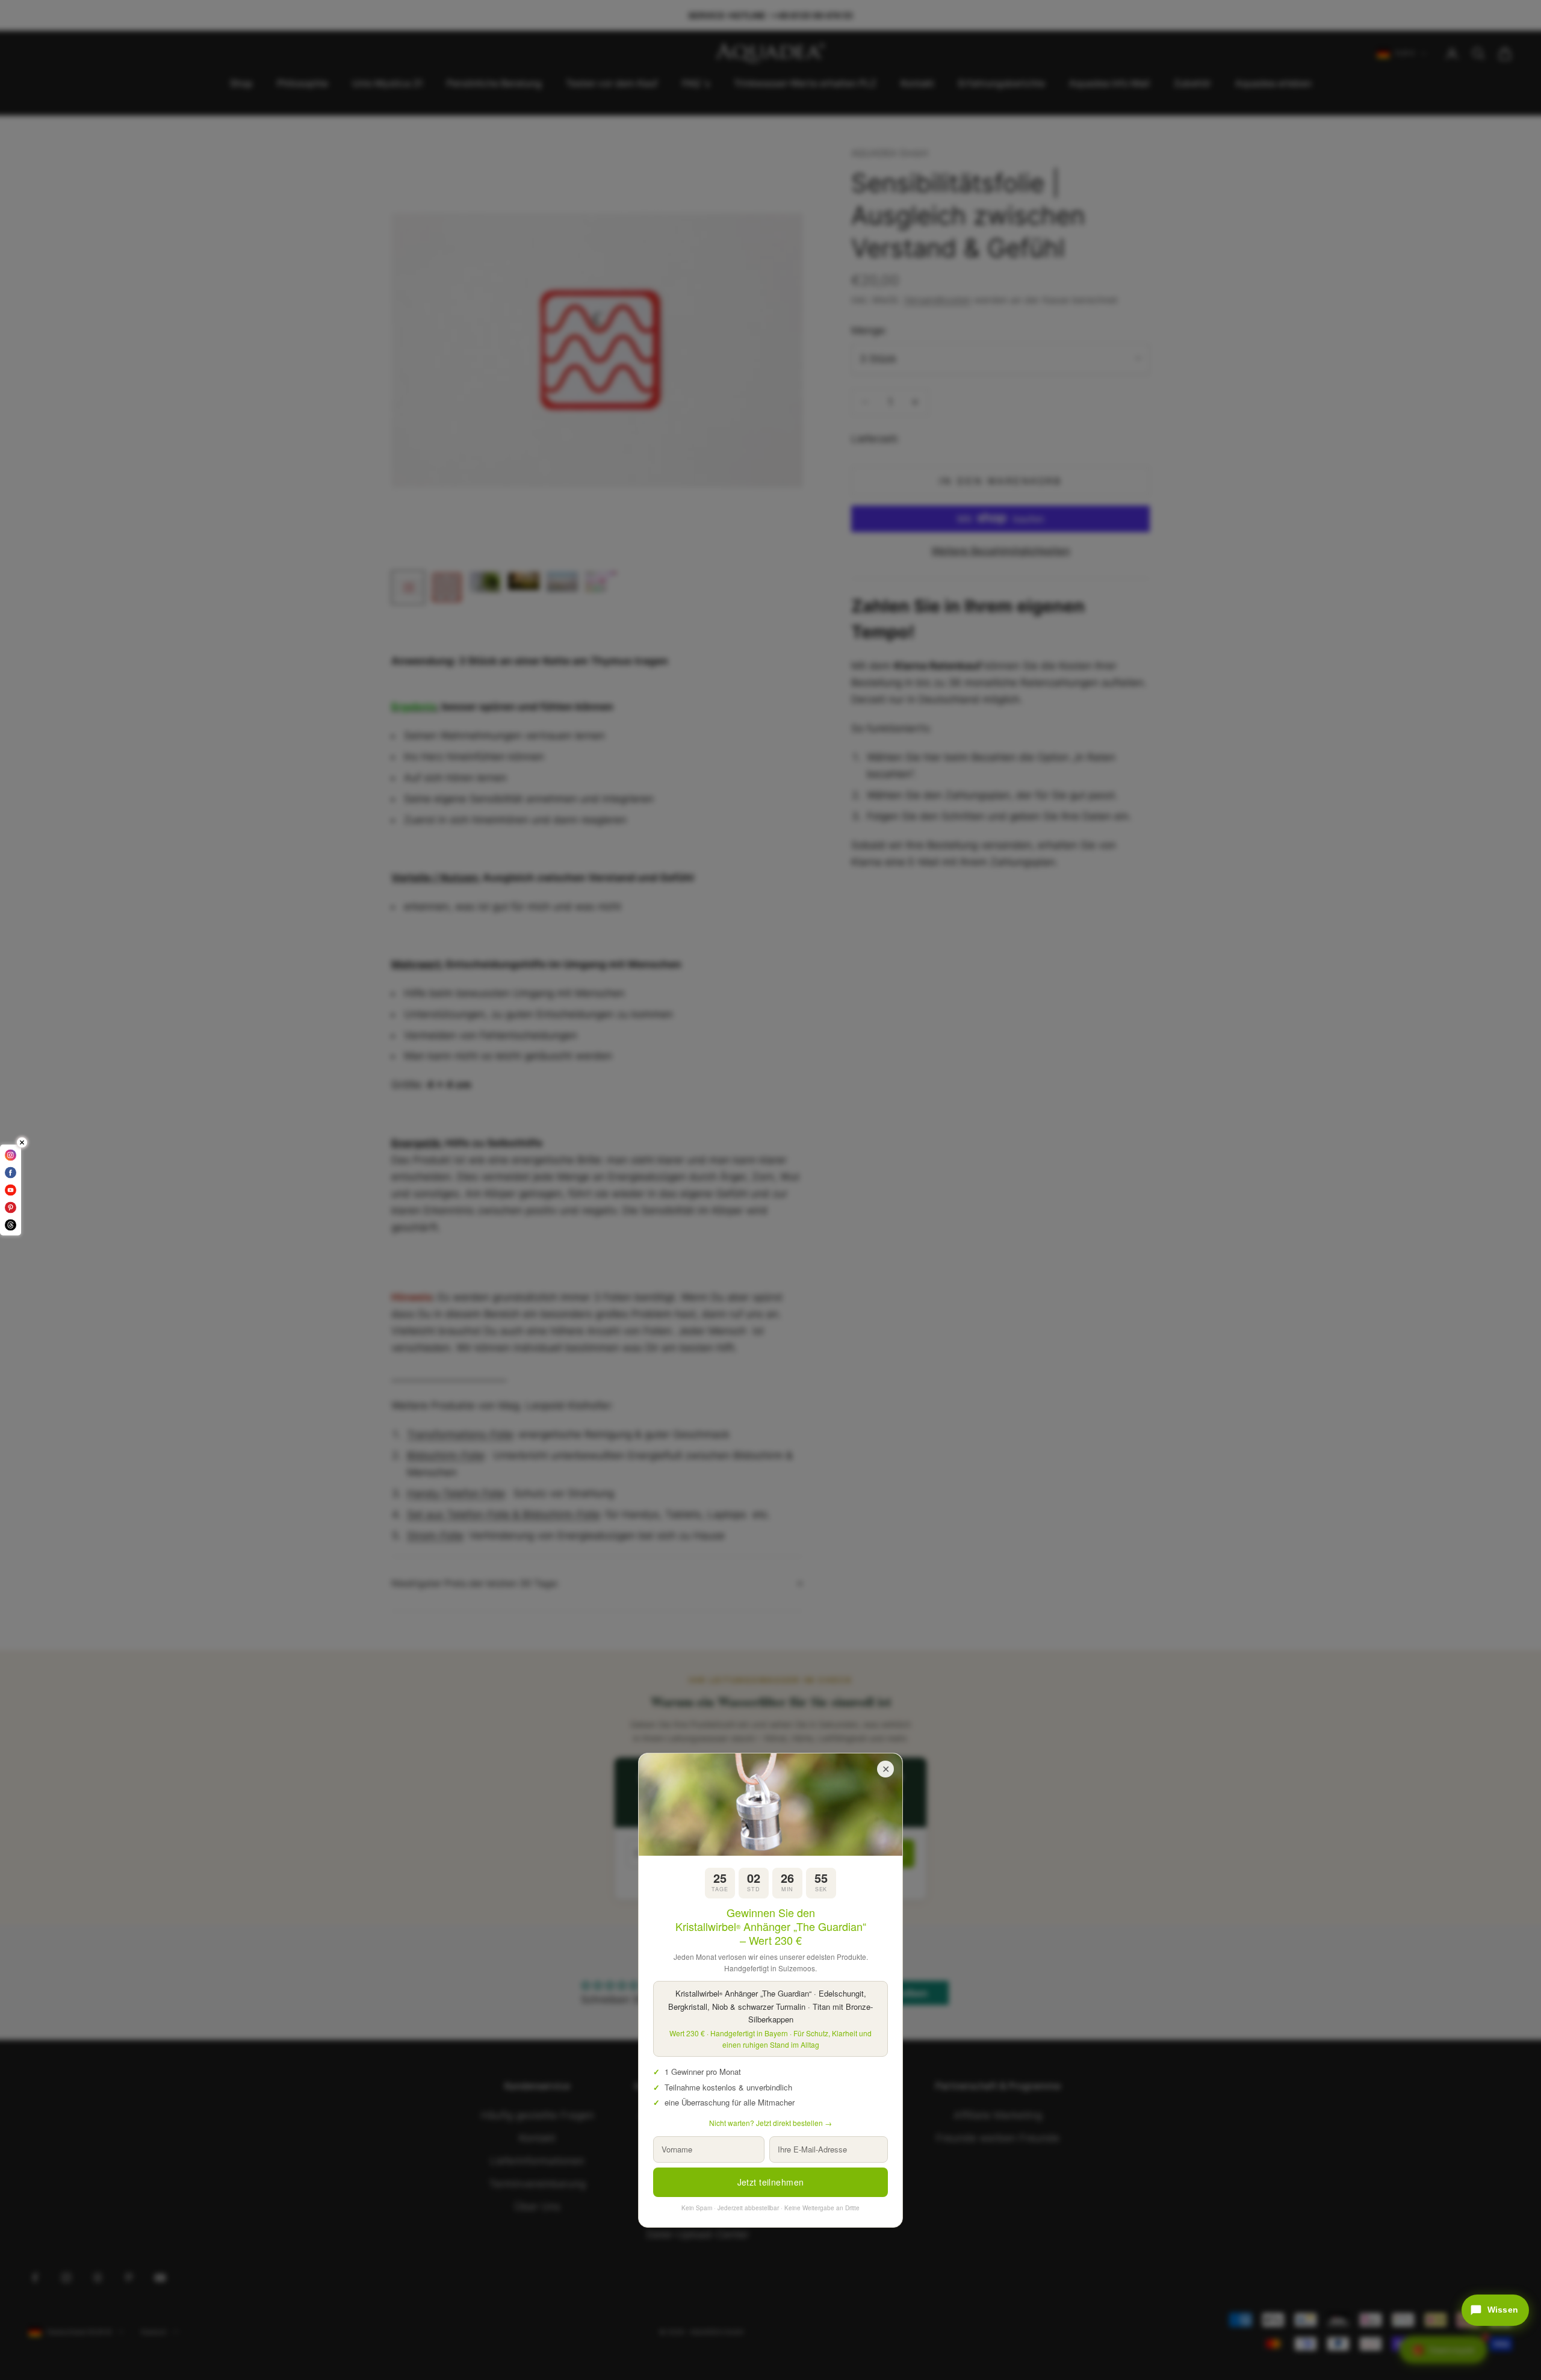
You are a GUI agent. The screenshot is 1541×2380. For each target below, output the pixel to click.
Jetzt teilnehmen (771, 2182)
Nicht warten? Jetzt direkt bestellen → (770, 2123)
